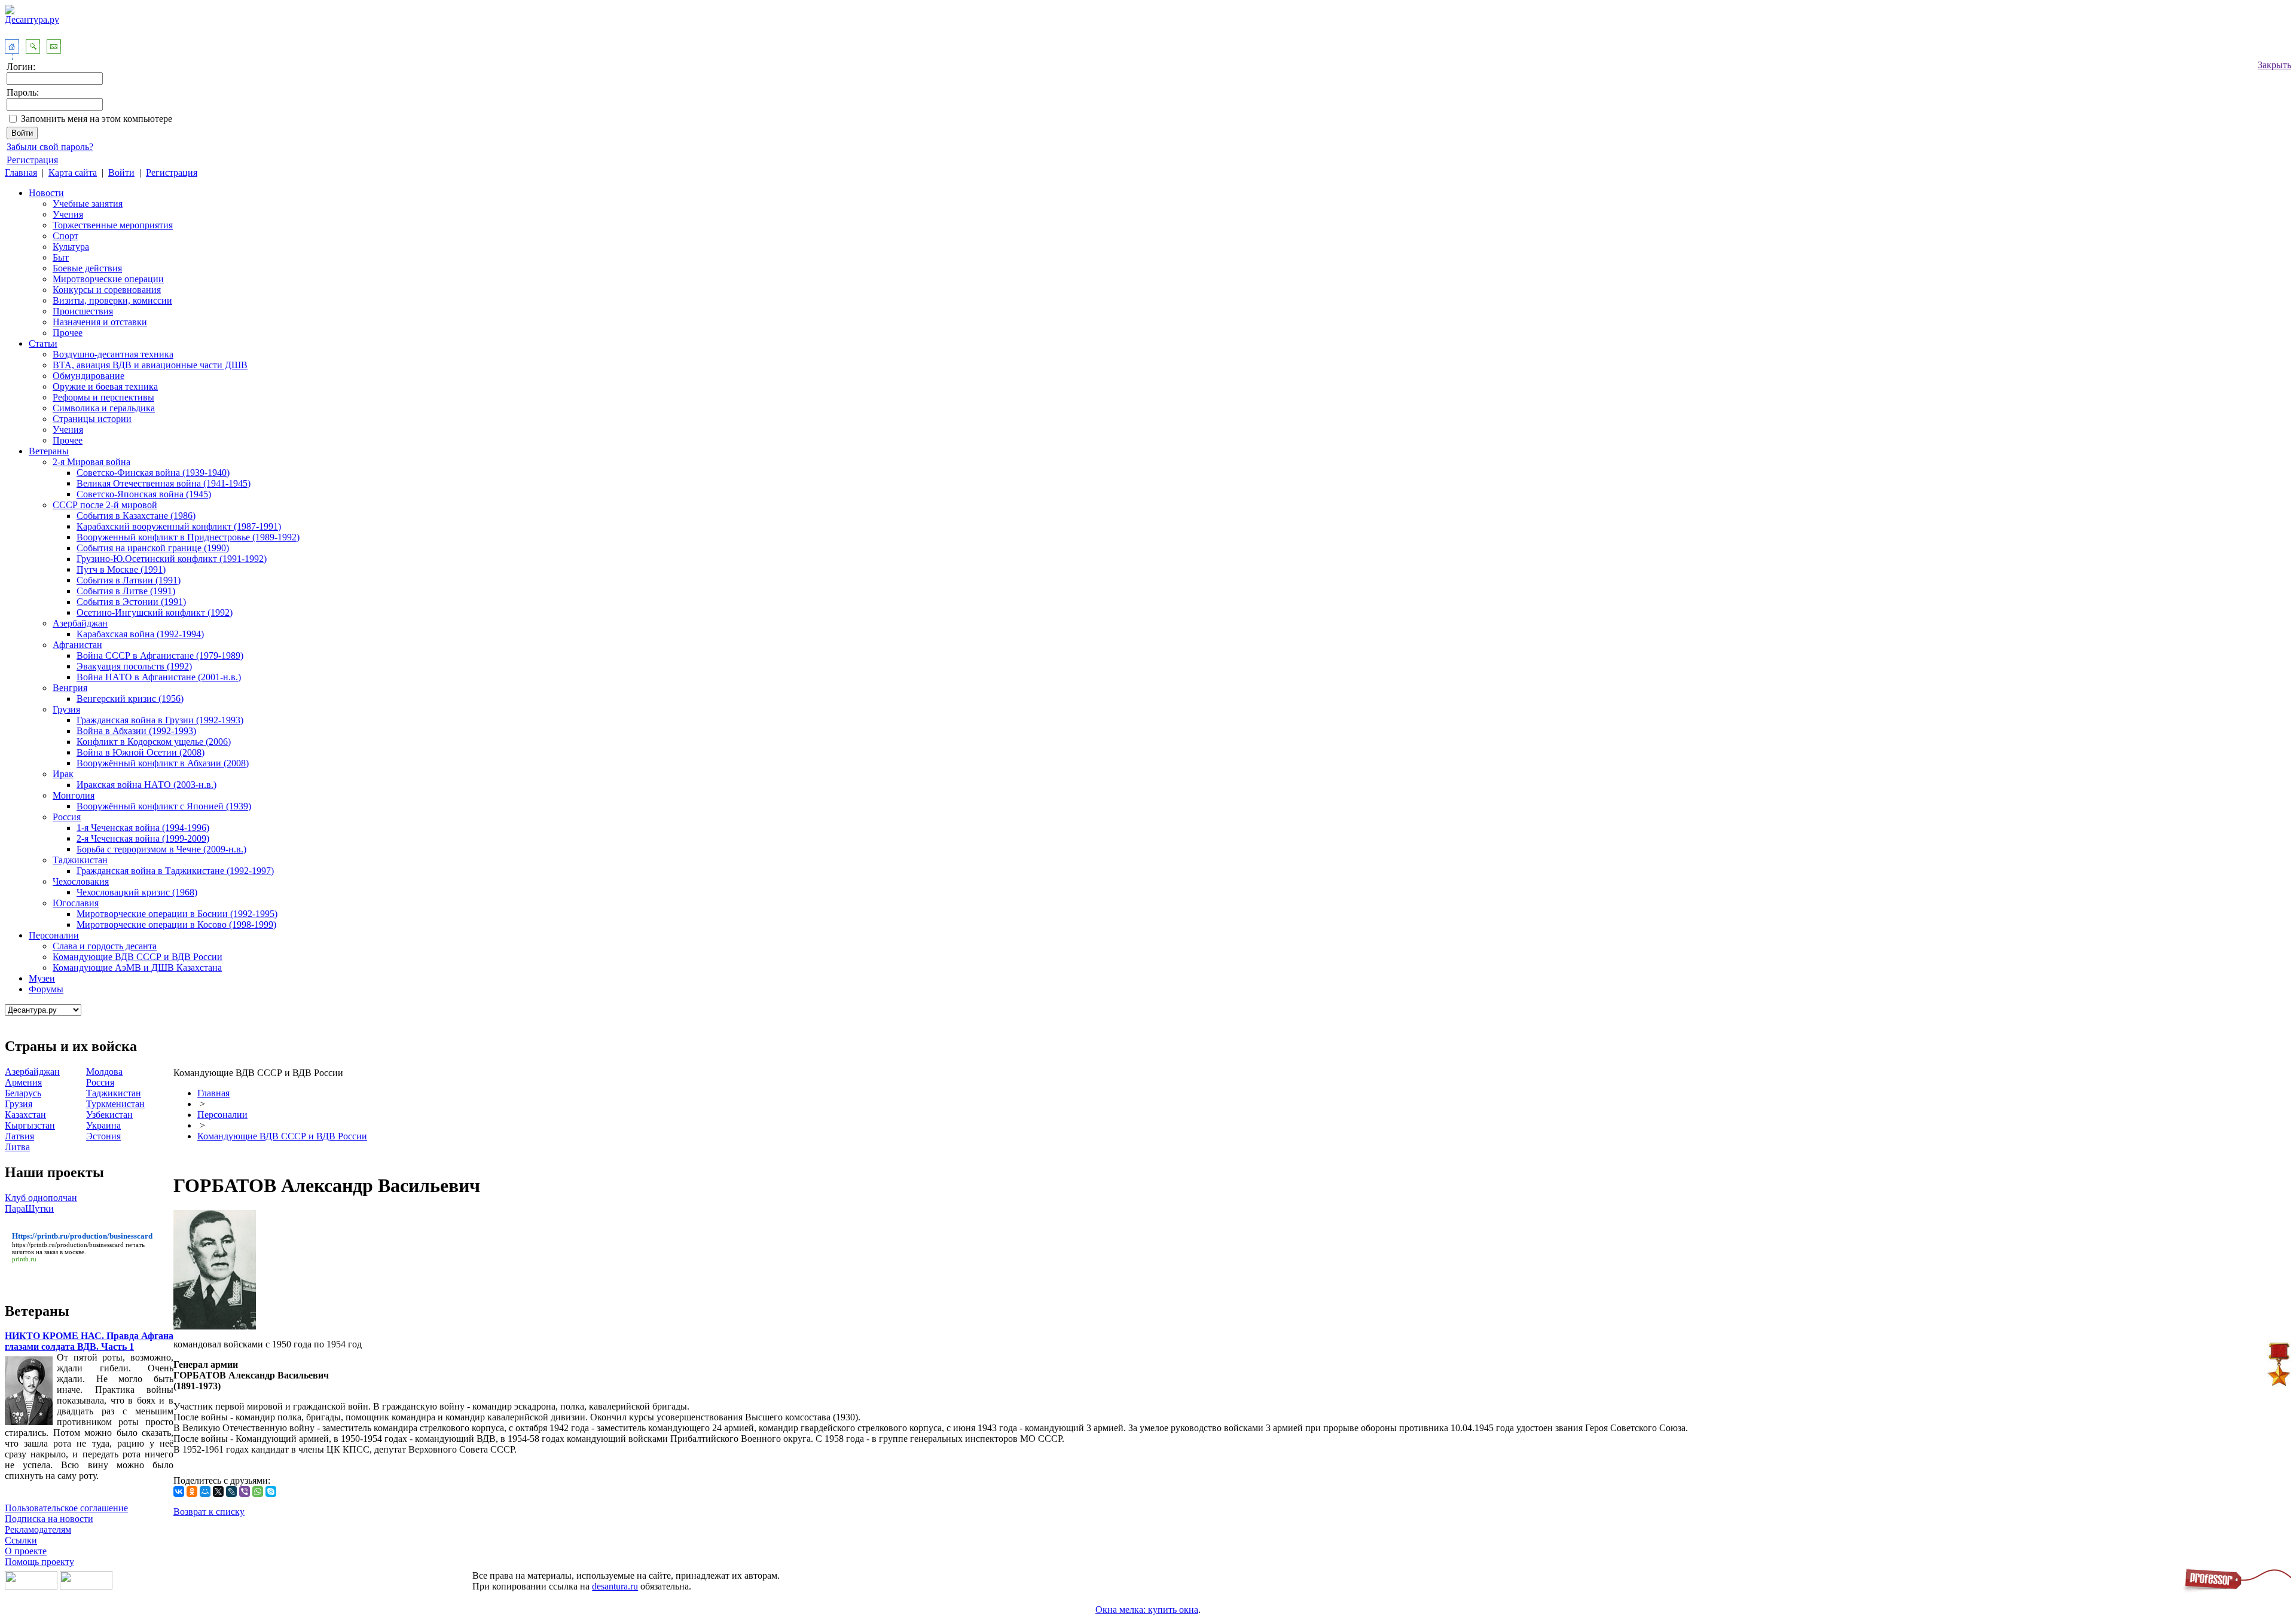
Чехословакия (81, 881)
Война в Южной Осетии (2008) (141, 752)
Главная (21, 172)
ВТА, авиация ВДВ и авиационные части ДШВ (150, 365)
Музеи (42, 978)
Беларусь (23, 1093)
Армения (23, 1082)
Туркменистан (115, 1104)
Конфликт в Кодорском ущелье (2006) (154, 742)
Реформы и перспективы (103, 397)
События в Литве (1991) (126, 591)
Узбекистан (109, 1115)
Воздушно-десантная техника (113, 354)
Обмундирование (88, 376)
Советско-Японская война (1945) (144, 494)
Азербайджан (80, 623)
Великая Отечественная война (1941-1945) (164, 483)
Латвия (19, 1136)
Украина (103, 1125)
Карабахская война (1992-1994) (140, 634)
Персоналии (54, 935)
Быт (61, 257)
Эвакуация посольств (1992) (134, 666)
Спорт (65, 236)
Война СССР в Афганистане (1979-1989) (160, 655)
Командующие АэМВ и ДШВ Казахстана (137, 968)
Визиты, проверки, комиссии (112, 300)
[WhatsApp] (258, 1491)
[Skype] (271, 1491)
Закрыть (2274, 65)
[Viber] (245, 1491)
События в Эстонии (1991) (131, 602)
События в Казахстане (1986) (136, 516)
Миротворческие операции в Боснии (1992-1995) (177, 914)
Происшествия (83, 311)
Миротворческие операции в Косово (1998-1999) (176, 924)
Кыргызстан (30, 1125)
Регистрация (32, 160)
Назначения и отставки (100, 322)
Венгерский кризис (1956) (130, 699)
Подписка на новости (49, 1519)
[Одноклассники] (192, 1491)
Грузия (66, 709)
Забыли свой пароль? (50, 147)
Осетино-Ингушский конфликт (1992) (155, 612)
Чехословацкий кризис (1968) (137, 892)
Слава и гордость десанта (105, 946)
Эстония (103, 1136)
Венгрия (70, 688)
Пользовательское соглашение (66, 1508)
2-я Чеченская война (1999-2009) (143, 838)
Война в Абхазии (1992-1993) (136, 731)
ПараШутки (29, 1208)
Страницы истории (92, 419)
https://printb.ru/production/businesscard (68, 1245)
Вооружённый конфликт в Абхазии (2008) (163, 763)
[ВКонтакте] (179, 1491)
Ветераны (49, 451)
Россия (67, 817)
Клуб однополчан (41, 1198)
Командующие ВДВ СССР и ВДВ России (138, 957)
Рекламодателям (38, 1529)
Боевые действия (87, 268)
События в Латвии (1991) (129, 580)
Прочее (68, 333)
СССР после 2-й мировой (105, 505)
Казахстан (25, 1115)
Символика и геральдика (104, 408)
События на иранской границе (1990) (153, 548)
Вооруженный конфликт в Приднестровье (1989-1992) (188, 537)
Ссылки (21, 1540)
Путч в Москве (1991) (121, 569)
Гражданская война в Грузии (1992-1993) (160, 720)
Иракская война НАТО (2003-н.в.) (146, 785)
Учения (68, 214)
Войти (121, 172)
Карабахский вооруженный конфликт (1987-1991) (179, 526)
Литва (17, 1147)
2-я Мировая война (91, 462)
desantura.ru (615, 1586)
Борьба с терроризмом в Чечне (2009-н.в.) (161, 849)
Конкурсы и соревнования (107, 290)
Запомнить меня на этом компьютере (97, 119)
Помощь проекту (39, 1562)
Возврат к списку (209, 1512)
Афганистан (77, 645)
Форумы (46, 989)
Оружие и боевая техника (105, 386)
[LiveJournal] (231, 1491)
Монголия (74, 795)
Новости (46, 193)
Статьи (43, 343)
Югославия (76, 903)
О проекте (26, 1551)
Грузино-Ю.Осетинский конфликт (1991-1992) (172, 559)
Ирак (63, 774)
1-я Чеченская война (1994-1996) (143, 828)
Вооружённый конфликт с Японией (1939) (164, 806)
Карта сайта (73, 172)
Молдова (104, 1072)
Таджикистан (80, 860)
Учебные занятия (88, 204)
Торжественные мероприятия (113, 225)
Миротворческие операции (108, 279)
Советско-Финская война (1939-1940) (153, 473)
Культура (71, 247)
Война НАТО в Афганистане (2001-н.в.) (159, 677)
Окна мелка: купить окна (1147, 1610)
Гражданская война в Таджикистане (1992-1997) (175, 871)
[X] (218, 1491)
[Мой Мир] (205, 1491)
